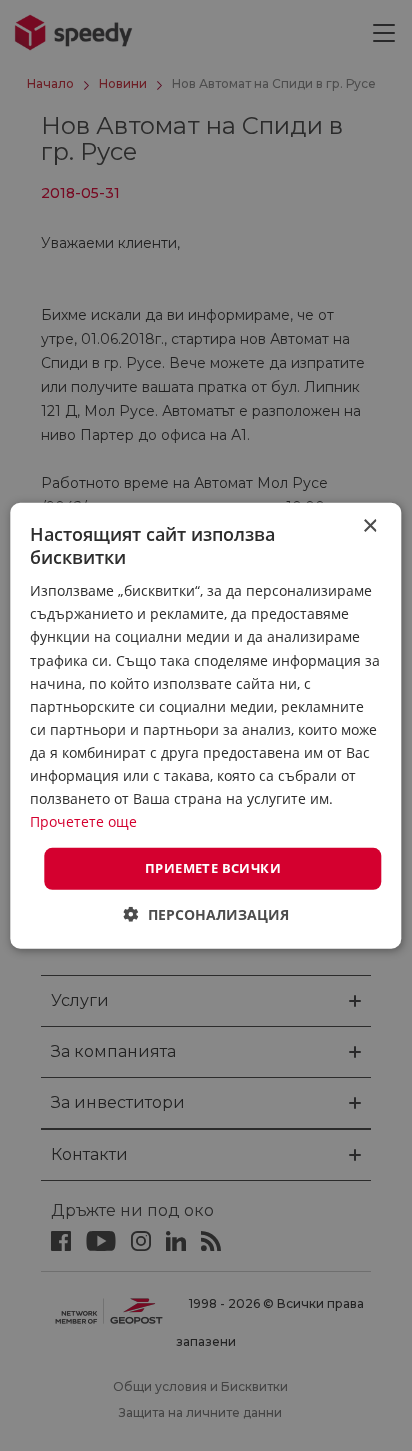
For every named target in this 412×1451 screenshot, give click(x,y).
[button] (206, 914)
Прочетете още (83, 821)
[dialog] (206, 725)
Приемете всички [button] (213, 868)
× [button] (369, 525)
